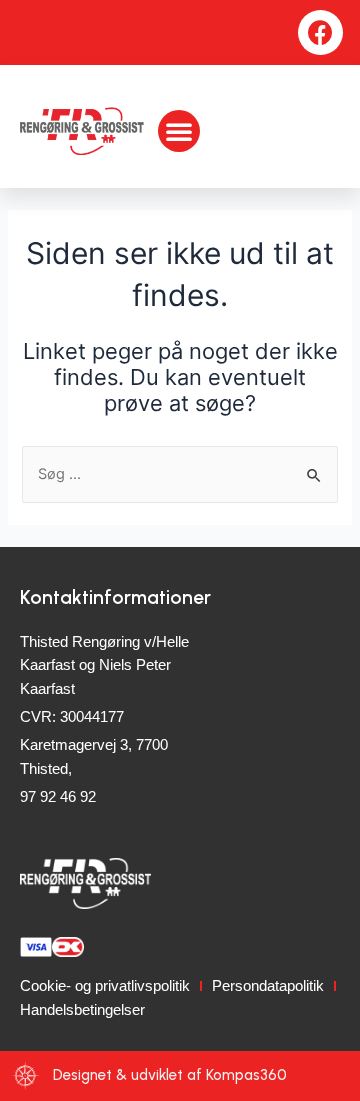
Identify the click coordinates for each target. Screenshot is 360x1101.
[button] (179, 131)
